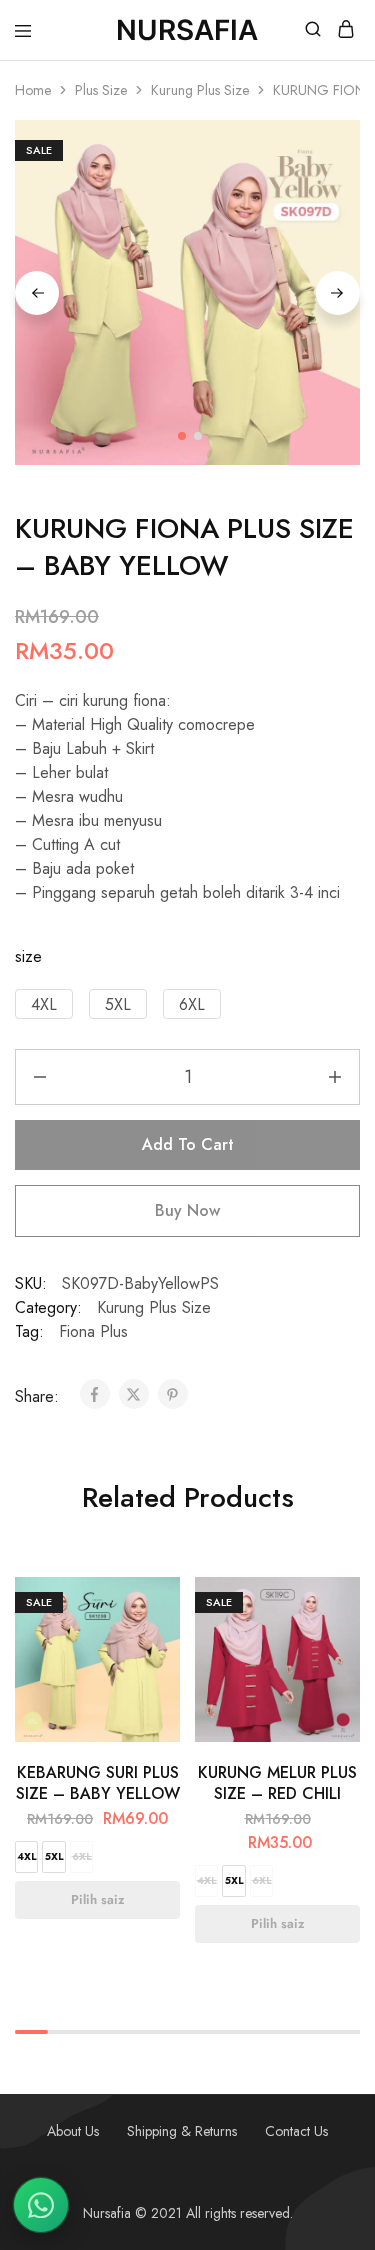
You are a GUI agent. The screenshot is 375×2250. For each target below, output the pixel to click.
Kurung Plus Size (200, 90)
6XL (82, 1856)
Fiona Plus (93, 1331)
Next (338, 293)
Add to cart (188, 1144)
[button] (44, 1004)
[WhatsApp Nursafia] (41, 2205)
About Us (73, 2131)
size (28, 956)
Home (33, 90)
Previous (37, 293)
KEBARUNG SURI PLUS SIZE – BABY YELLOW (98, 1783)
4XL (27, 1856)
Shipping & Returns (182, 2131)
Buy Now (187, 1210)
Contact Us (296, 2131)
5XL (54, 1856)
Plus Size (101, 90)
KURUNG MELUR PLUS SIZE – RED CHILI (277, 1783)
